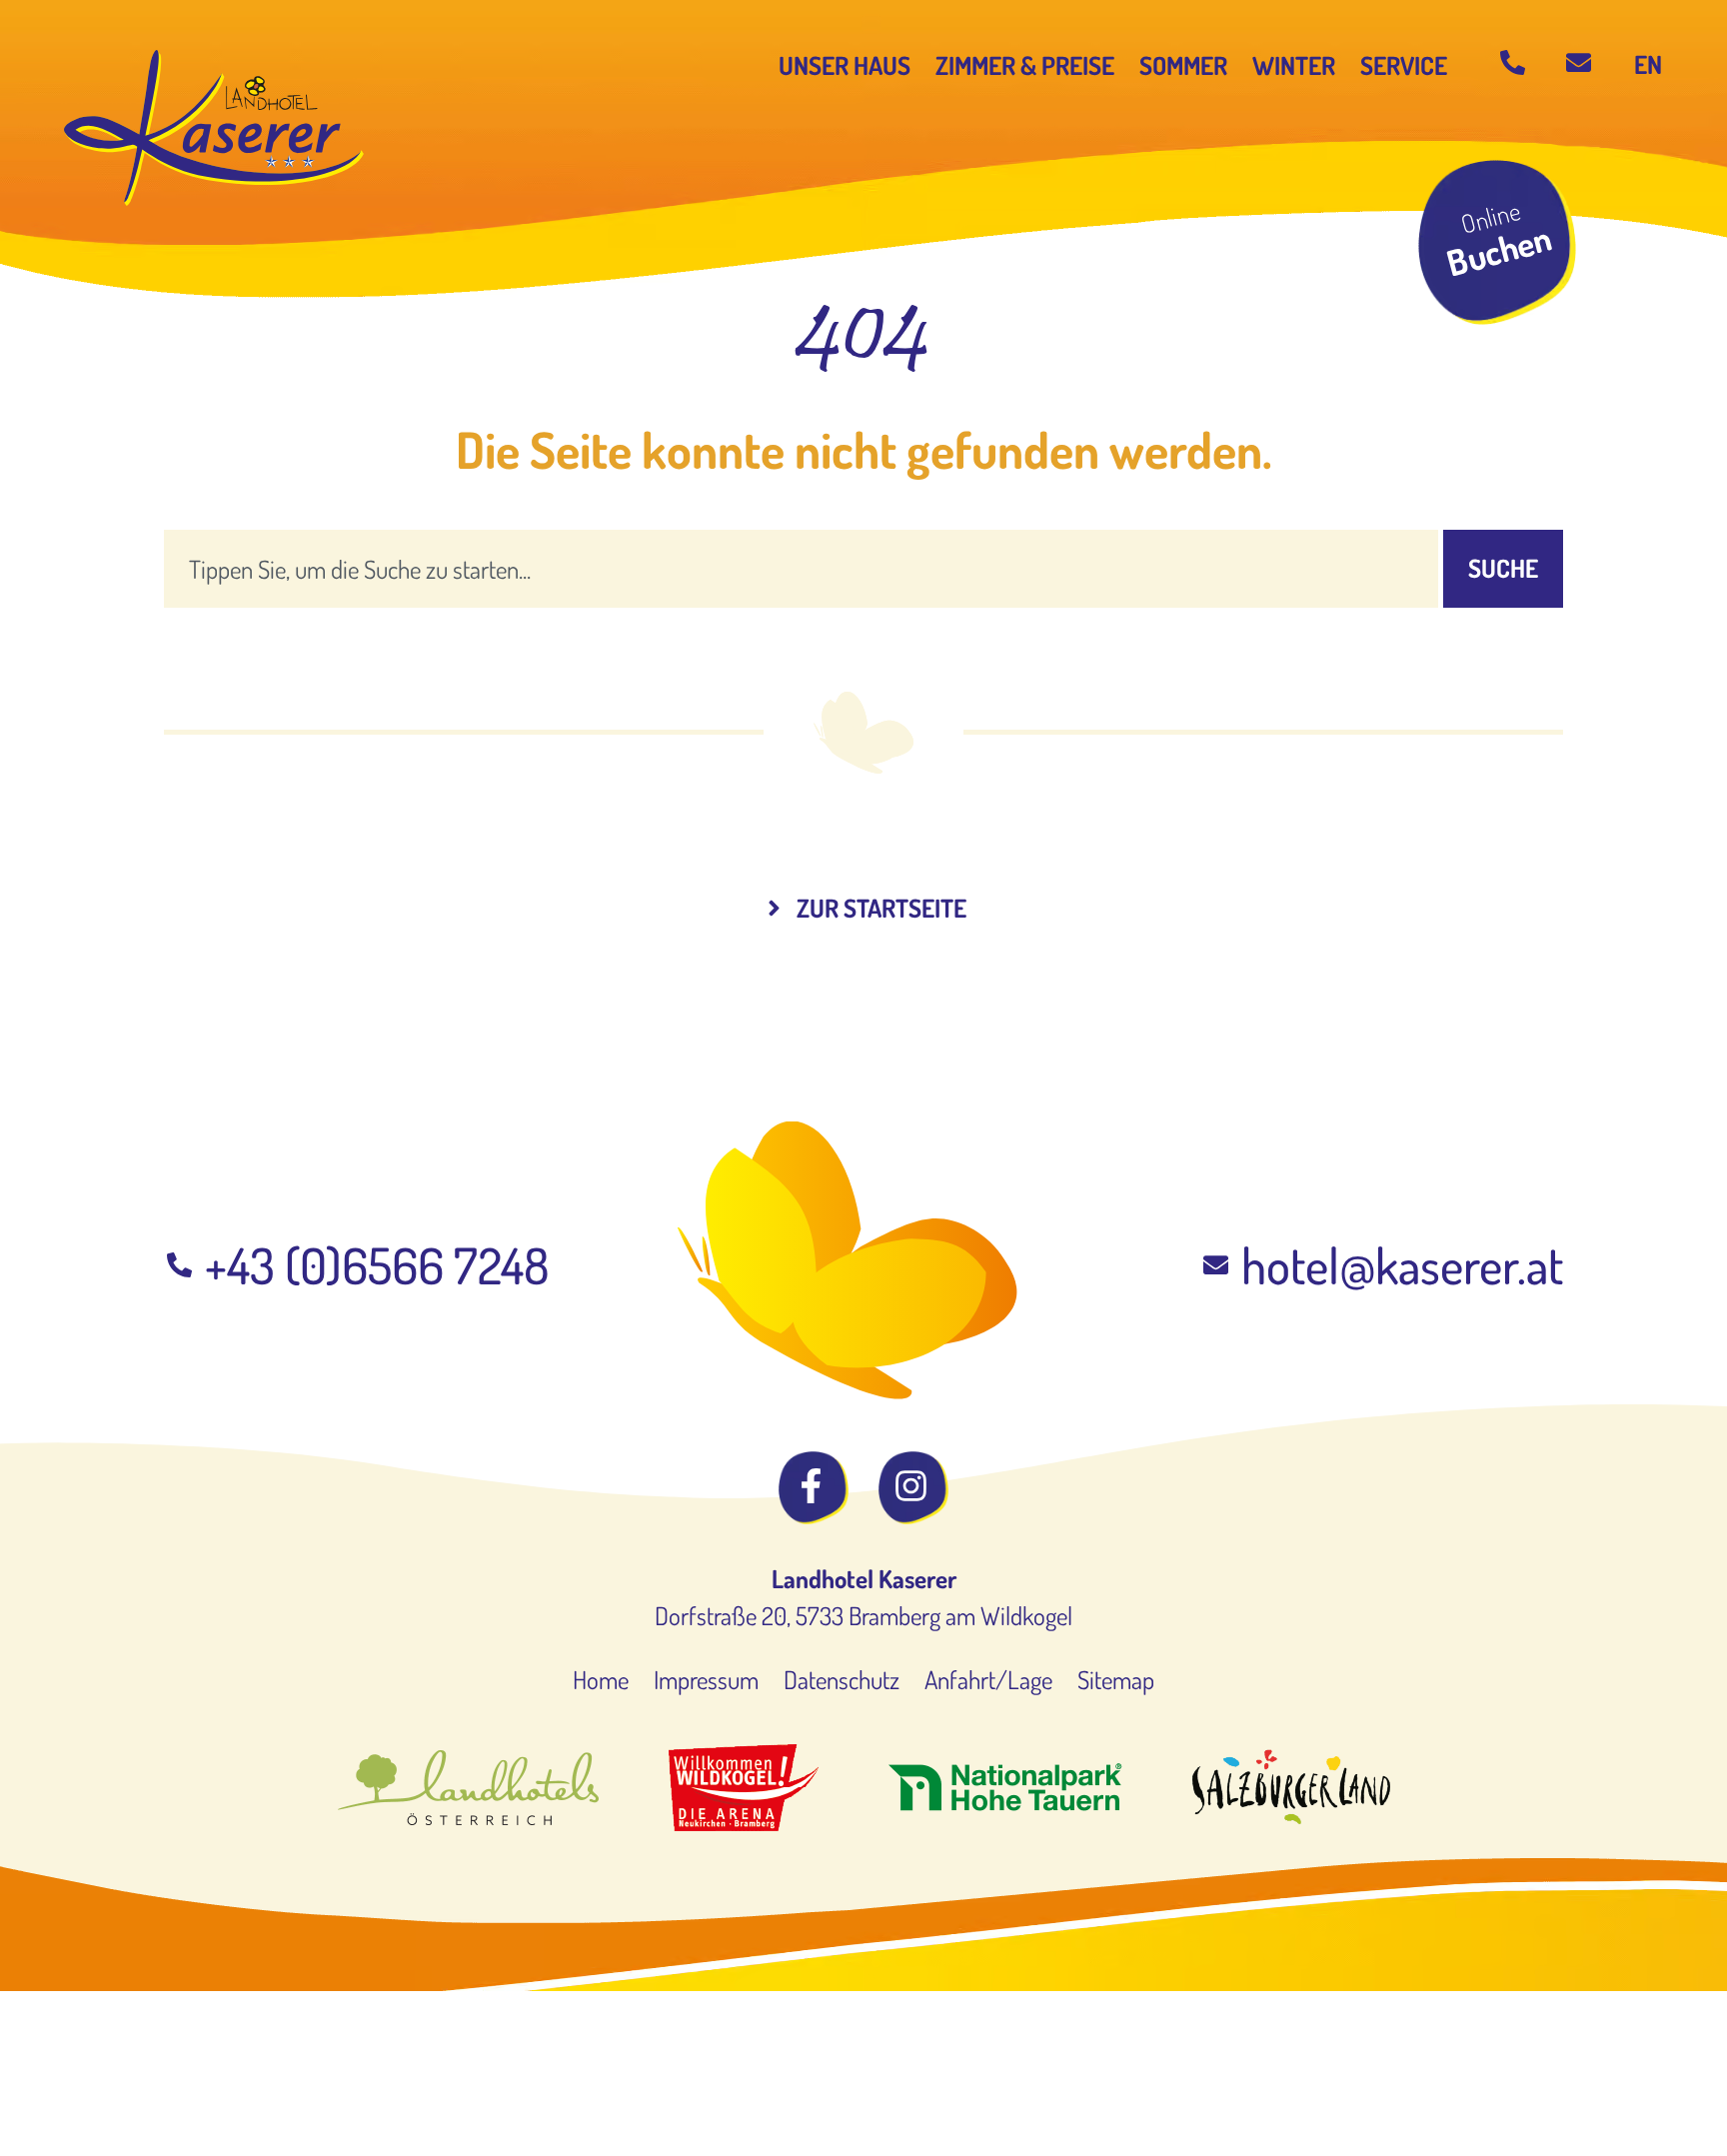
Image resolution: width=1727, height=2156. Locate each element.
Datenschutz (842, 1679)
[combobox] (801, 569)
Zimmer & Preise (1025, 65)
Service (1404, 65)
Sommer (1183, 65)
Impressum (706, 1679)
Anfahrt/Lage (988, 1679)
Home (601, 1679)
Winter (1294, 65)
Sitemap (1116, 1679)
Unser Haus (845, 65)
